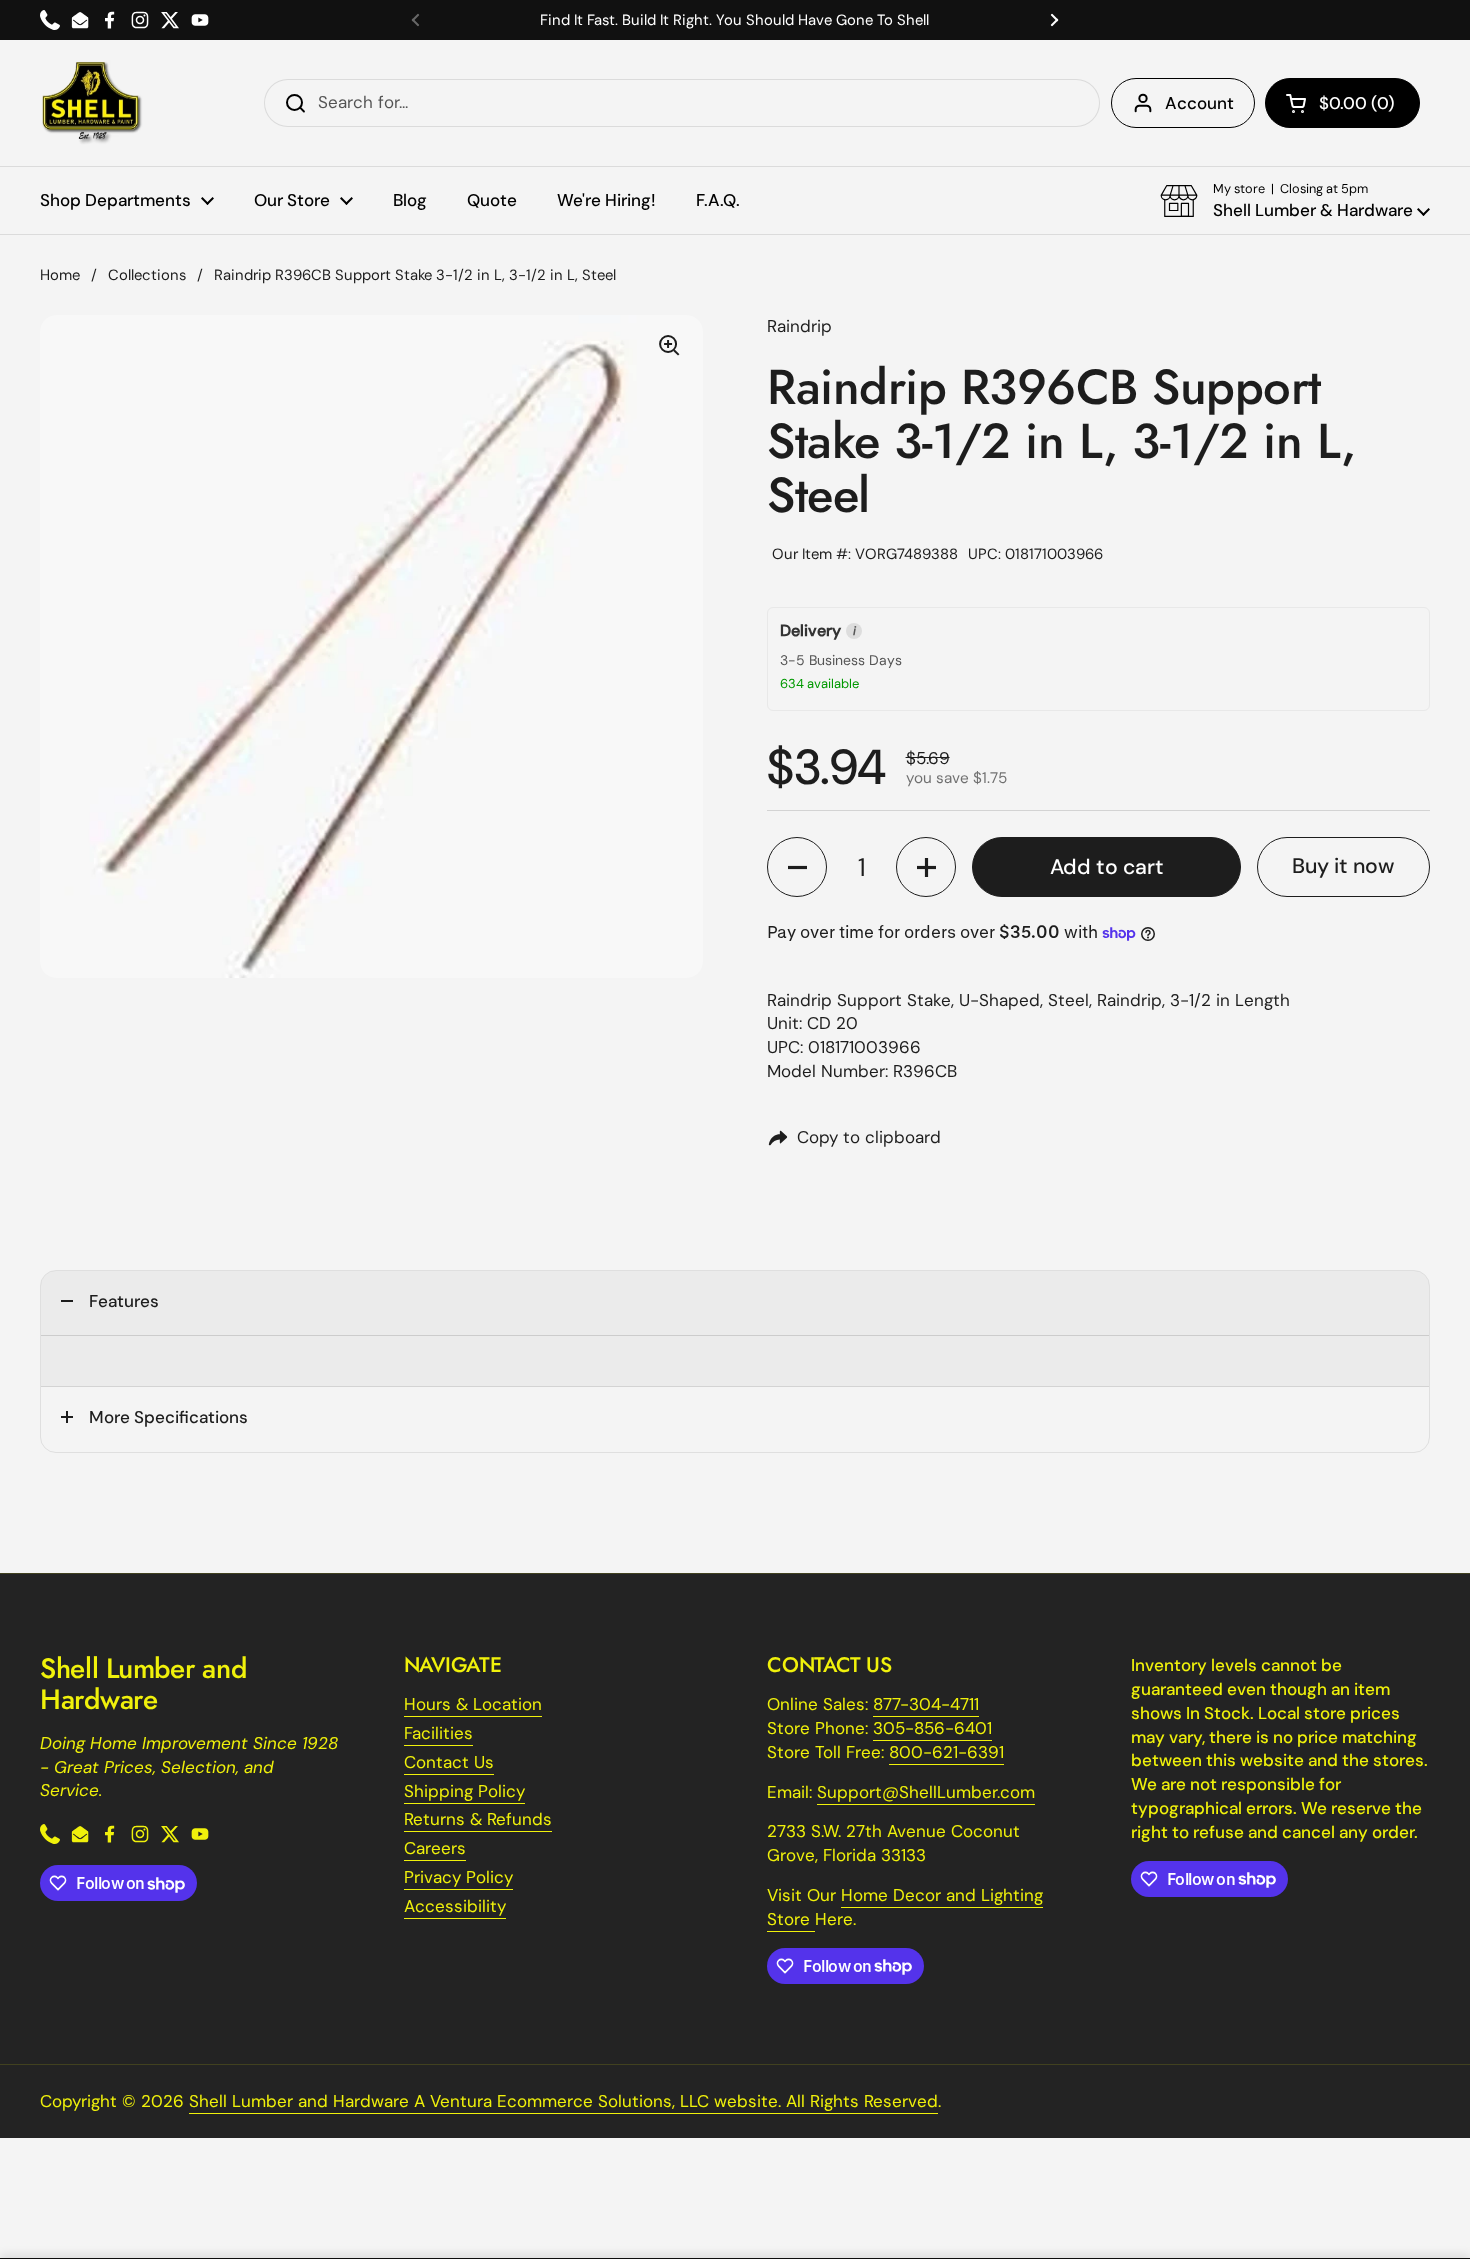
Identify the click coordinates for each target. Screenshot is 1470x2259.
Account (1199, 103)
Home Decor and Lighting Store (905, 1907)
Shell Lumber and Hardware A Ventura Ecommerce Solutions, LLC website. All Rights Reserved (563, 2101)
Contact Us (449, 1762)
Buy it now (1343, 866)
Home (60, 275)
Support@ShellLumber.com (926, 1792)
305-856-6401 (932, 1728)
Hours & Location (473, 1704)
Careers (435, 1848)
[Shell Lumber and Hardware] (91, 103)
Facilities (438, 1733)
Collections (147, 275)
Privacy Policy (458, 1877)
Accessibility (455, 1906)
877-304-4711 (926, 1704)
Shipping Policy (464, 1791)
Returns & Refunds (478, 1819)
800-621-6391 (946, 1752)
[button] (1342, 103)
